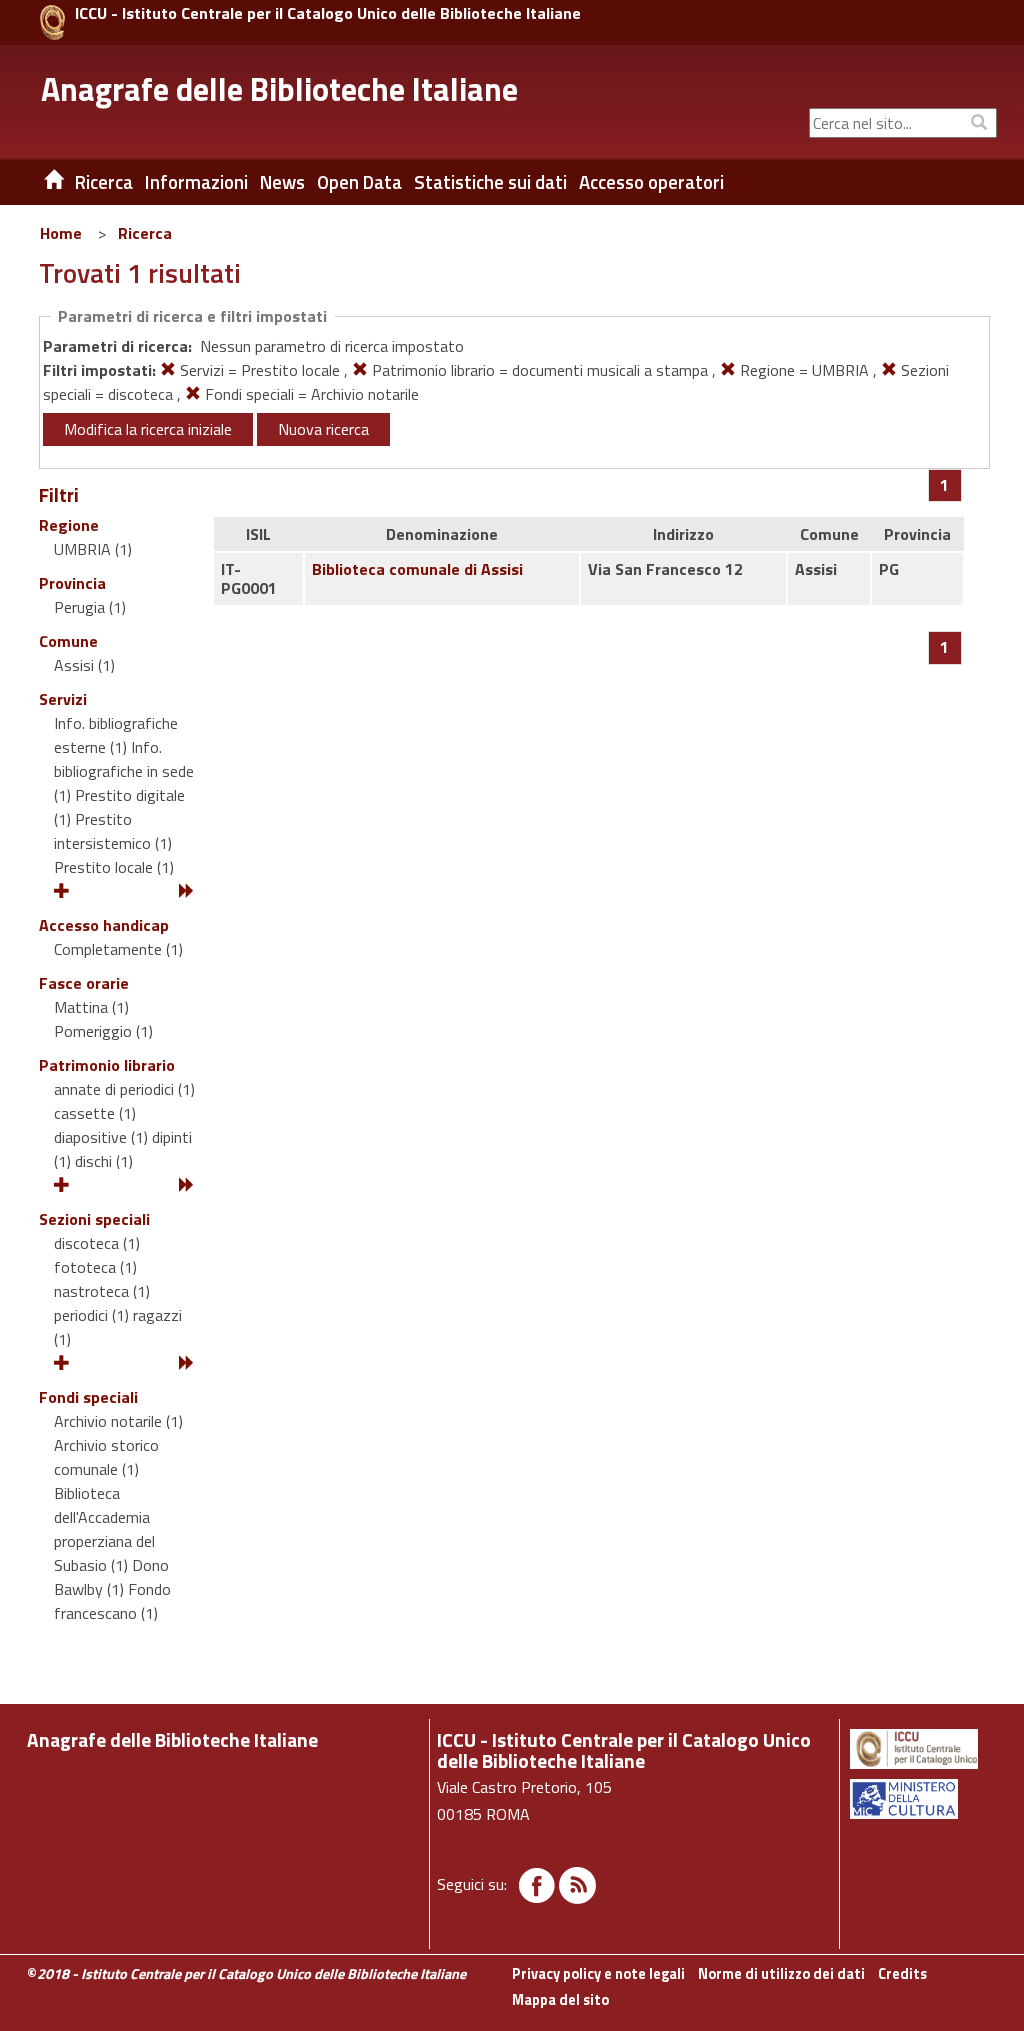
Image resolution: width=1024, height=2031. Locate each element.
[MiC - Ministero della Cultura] (922, 1799)
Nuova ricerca (323, 429)
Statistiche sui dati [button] (490, 182)
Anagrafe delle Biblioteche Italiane (279, 89)
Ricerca (145, 233)
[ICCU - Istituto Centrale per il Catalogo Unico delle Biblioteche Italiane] (52, 22)
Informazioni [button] (196, 182)
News (282, 182)
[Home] (39, 182)
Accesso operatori (651, 182)
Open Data (359, 182)
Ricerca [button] (104, 182)
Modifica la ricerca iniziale (148, 429)
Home (61, 233)
